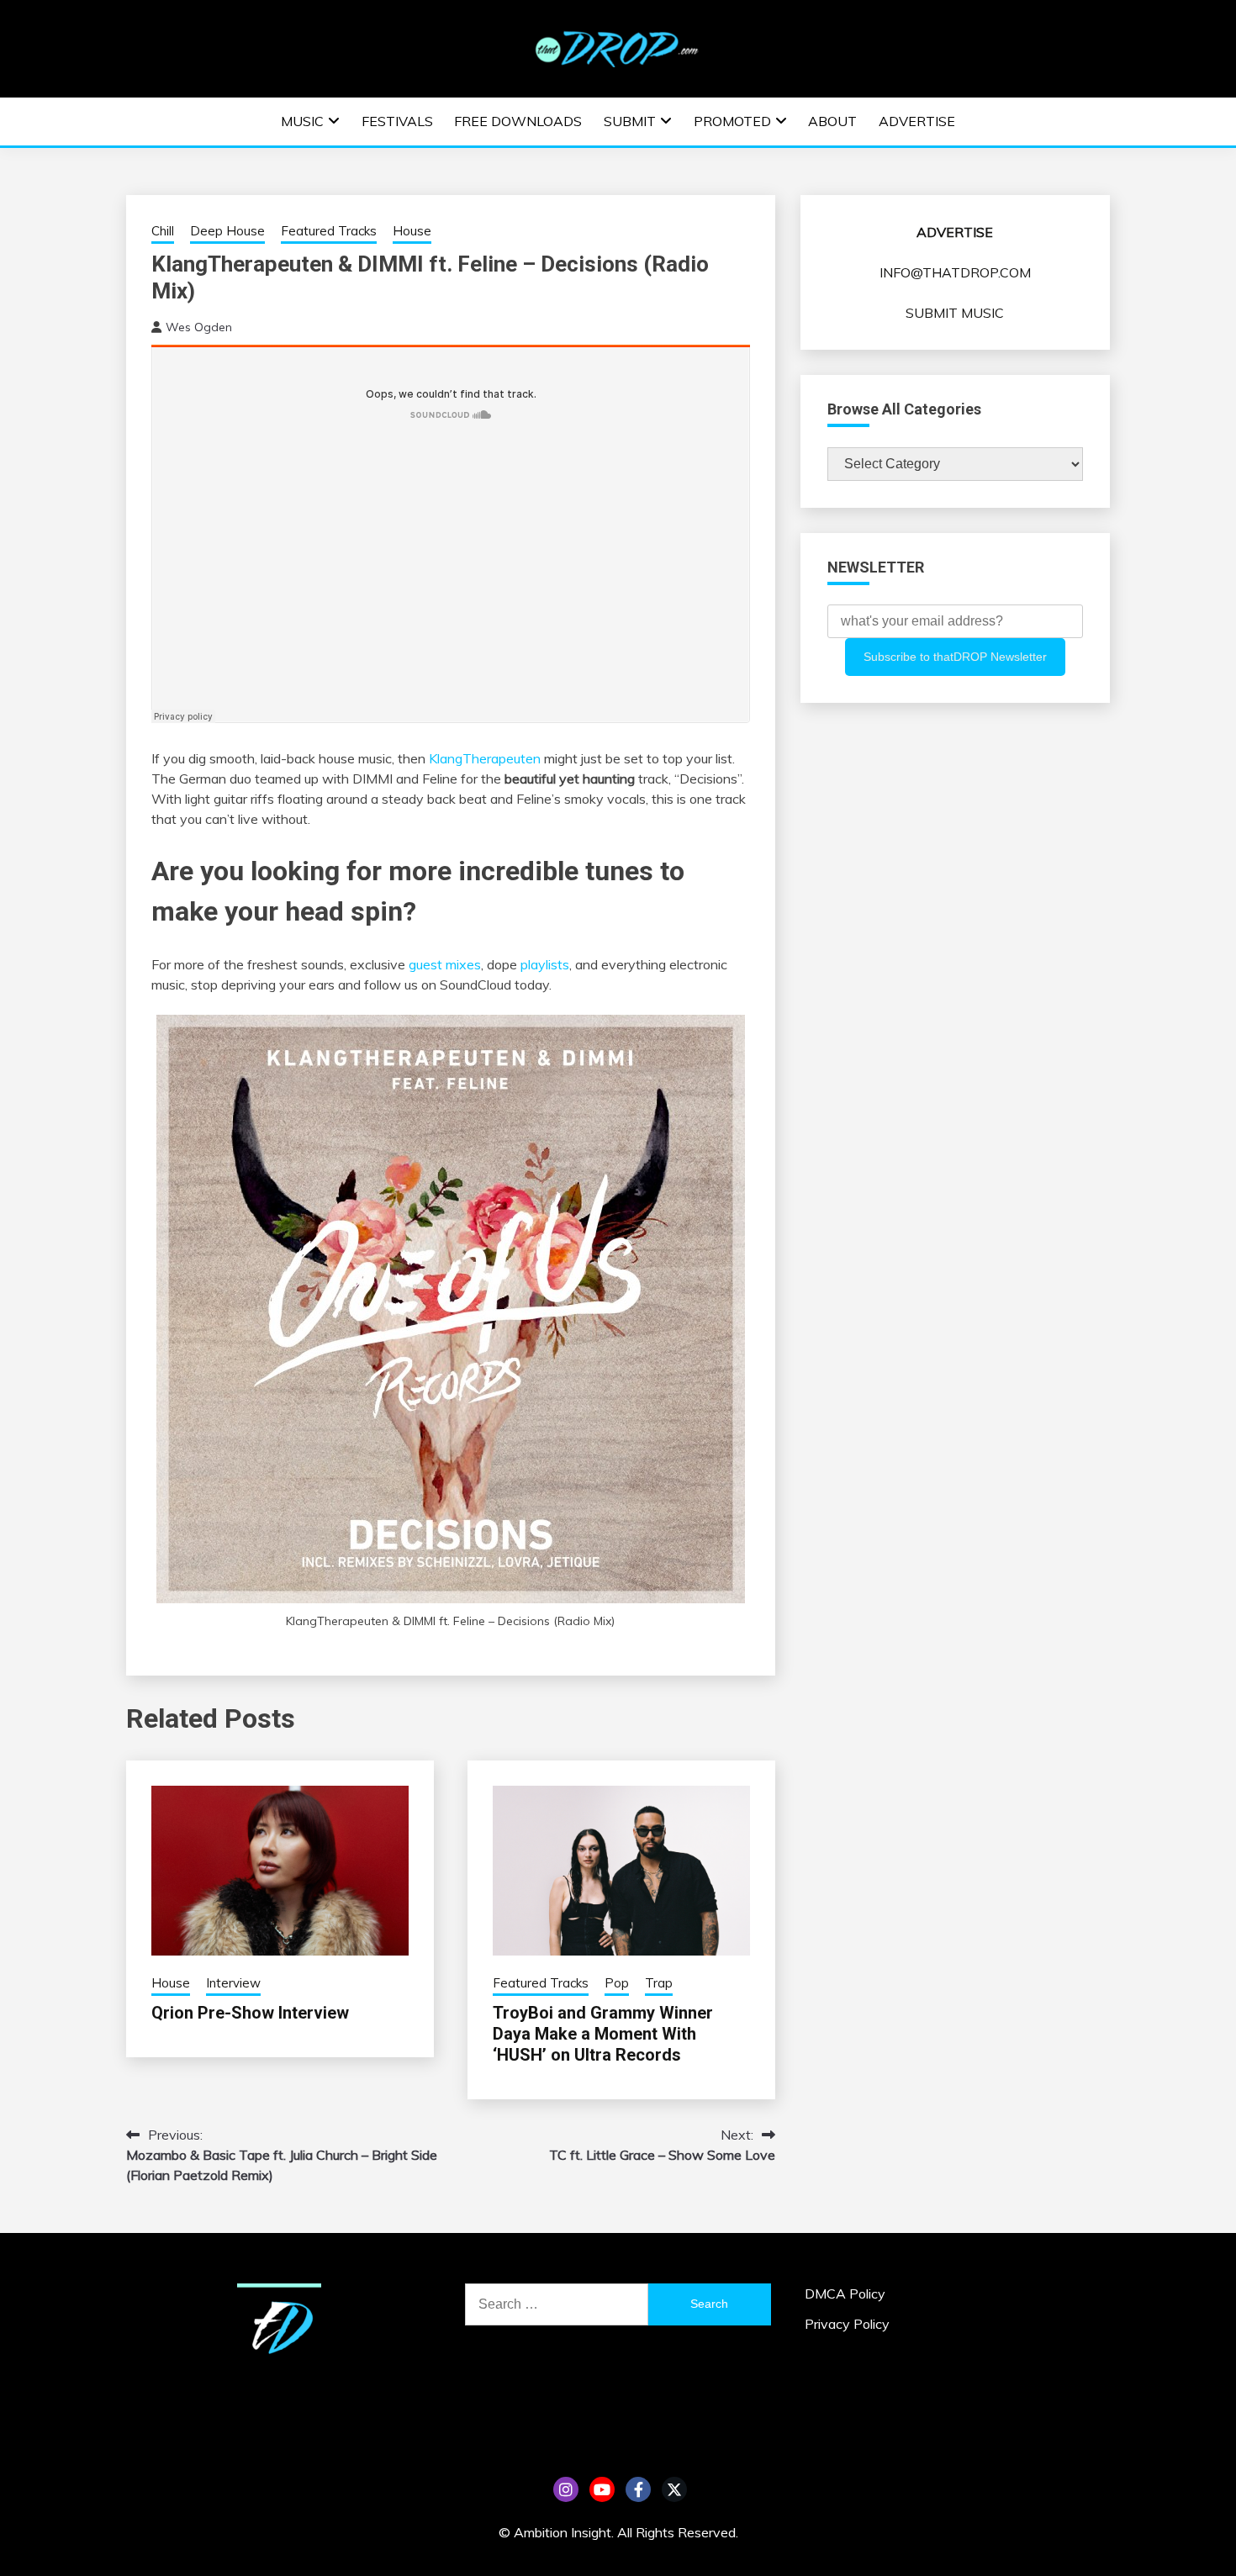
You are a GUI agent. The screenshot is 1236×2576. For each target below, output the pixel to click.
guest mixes (445, 964)
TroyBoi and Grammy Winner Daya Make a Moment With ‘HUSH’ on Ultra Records (603, 2034)
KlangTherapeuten (485, 758)
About (832, 121)
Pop (617, 1983)
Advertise (917, 121)
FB (638, 2489)
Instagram (566, 2489)
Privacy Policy (847, 2324)
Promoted (732, 121)
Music (302, 121)
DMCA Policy (845, 2294)
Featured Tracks (329, 231)
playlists (545, 964)
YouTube (602, 2489)
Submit (630, 121)
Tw (674, 2489)
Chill (163, 231)
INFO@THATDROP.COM (955, 272)
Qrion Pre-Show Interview (250, 2013)
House (412, 231)
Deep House (227, 231)
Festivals (397, 121)
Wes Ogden (199, 327)
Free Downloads (518, 121)
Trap (659, 1983)
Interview (233, 1983)
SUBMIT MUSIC (955, 313)
